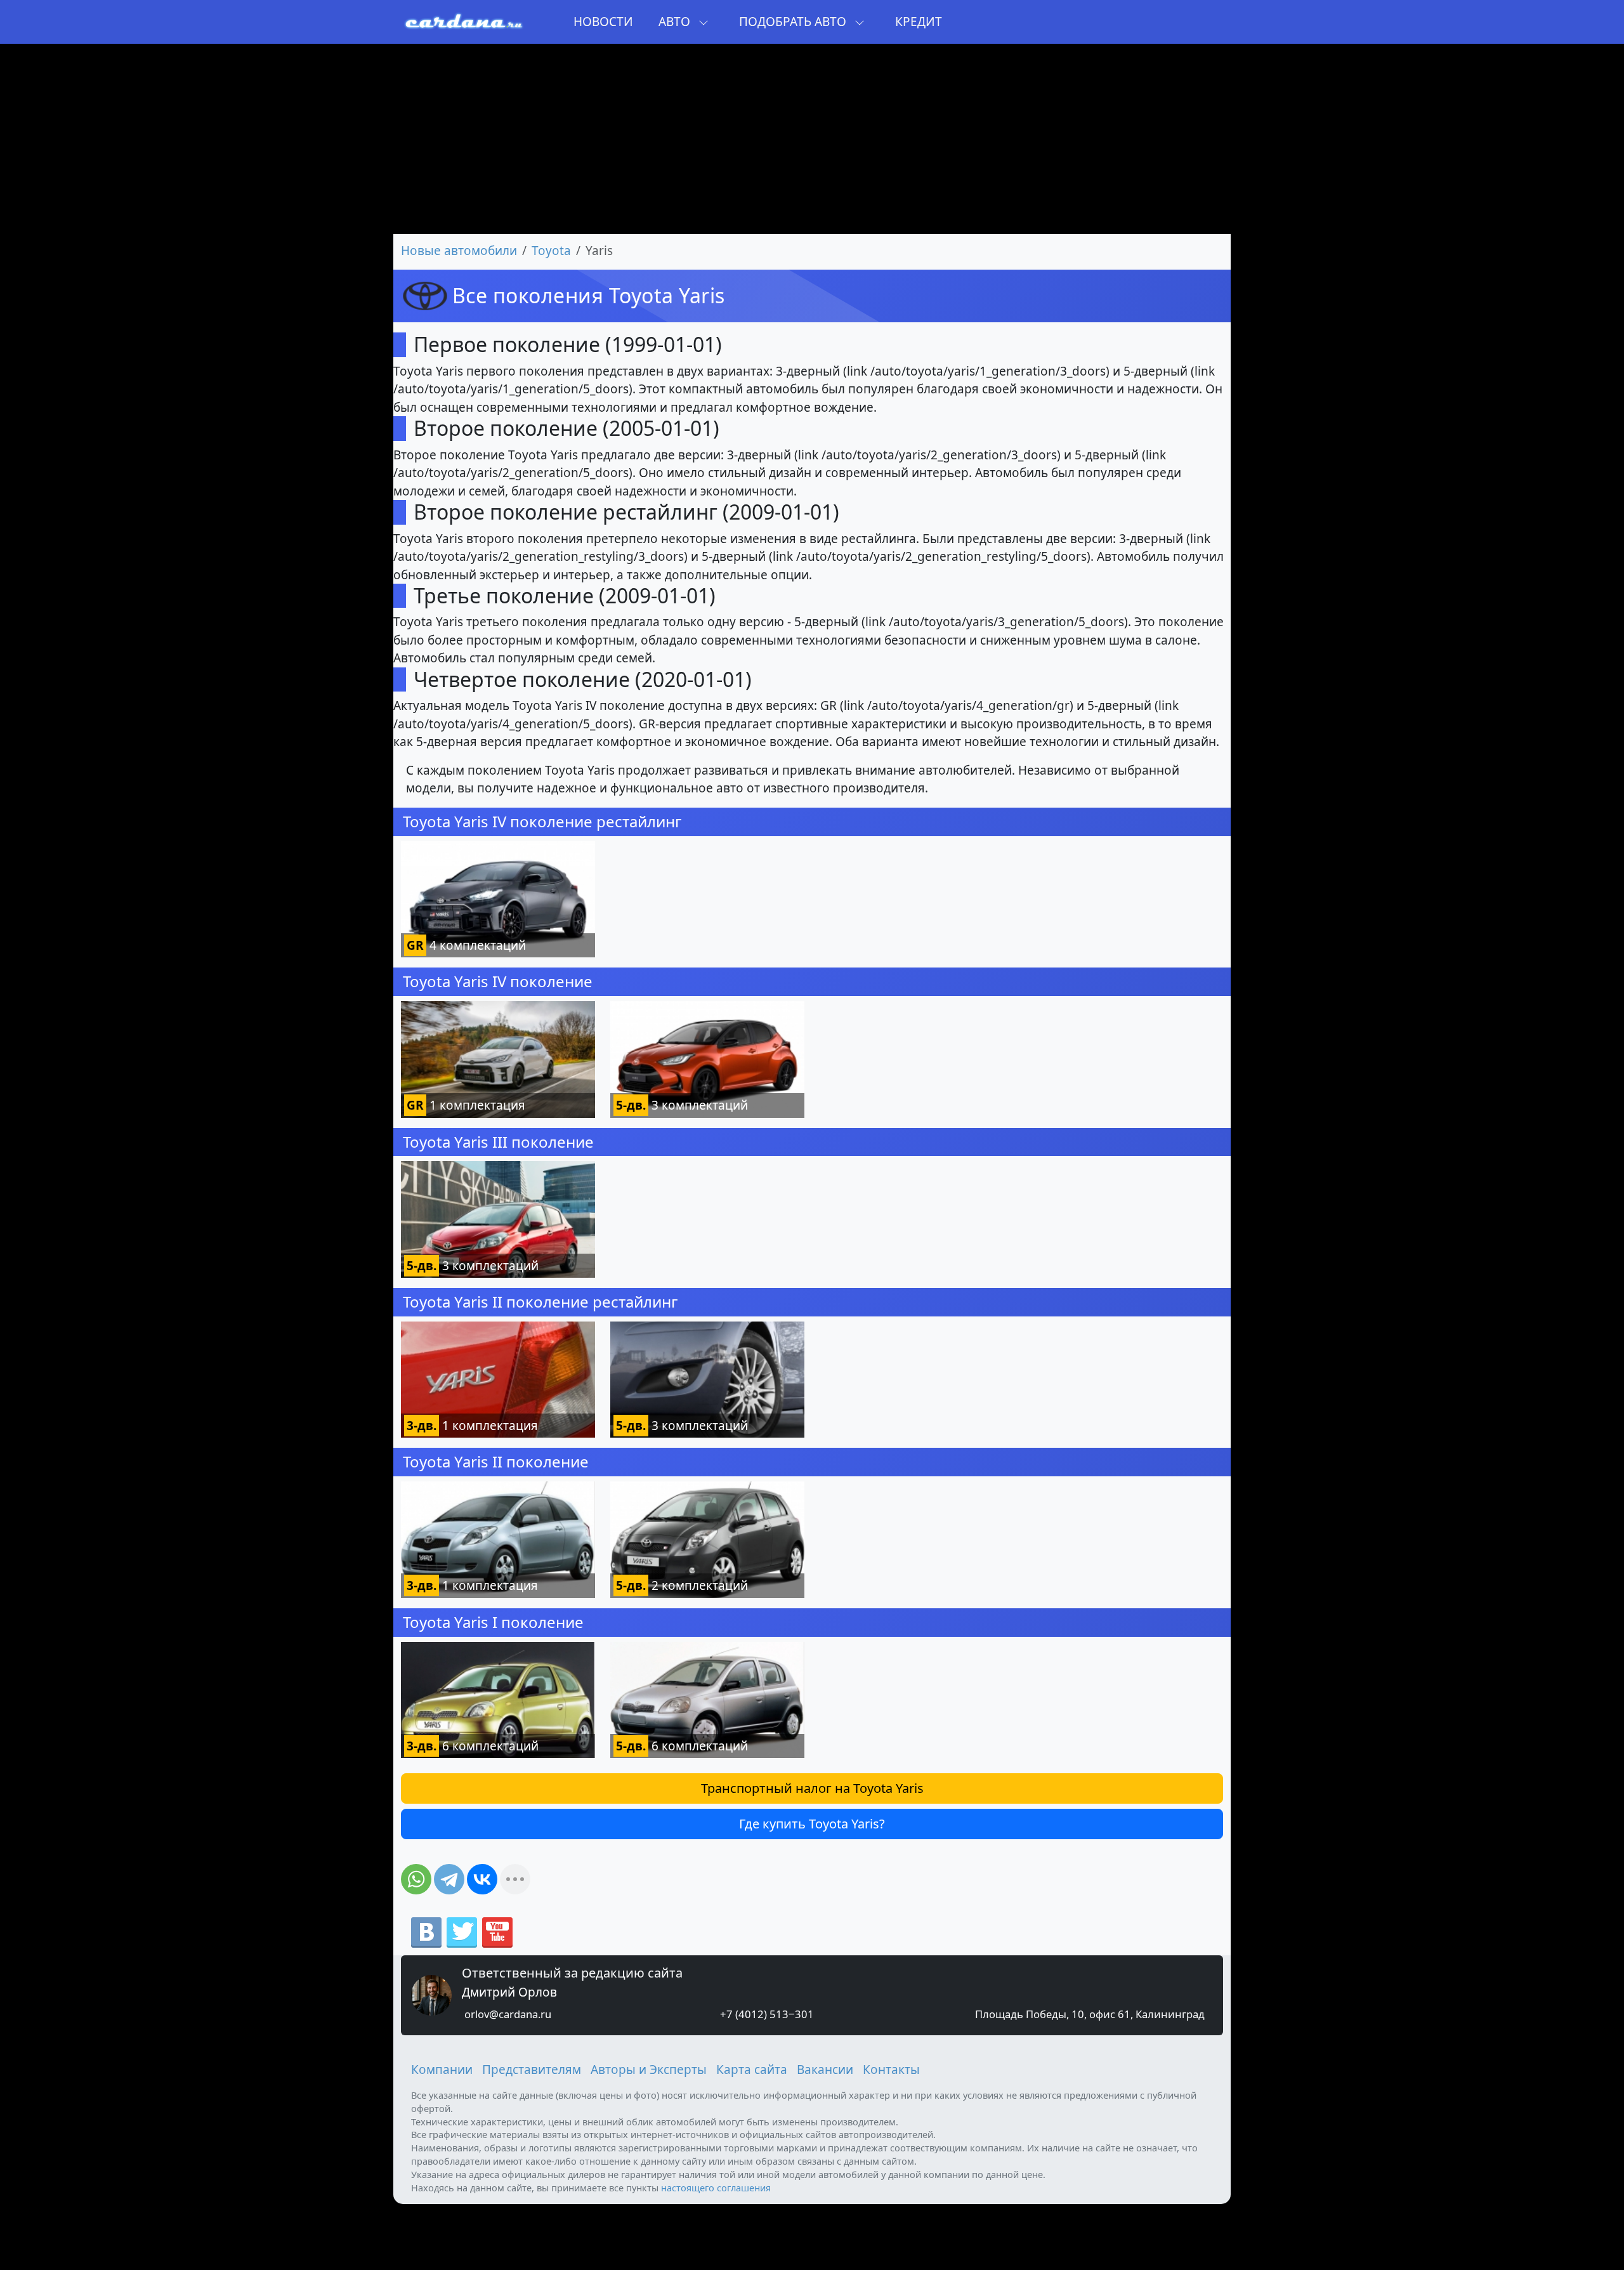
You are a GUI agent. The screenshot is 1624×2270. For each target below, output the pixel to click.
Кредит (919, 22)
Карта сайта (752, 2070)
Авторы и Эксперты (649, 2070)
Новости (603, 22)
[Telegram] (449, 1879)
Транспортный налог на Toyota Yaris (812, 1788)
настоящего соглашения (716, 2188)
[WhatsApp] (416, 1879)
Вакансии (825, 2070)
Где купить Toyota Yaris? (812, 1824)
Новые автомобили (459, 251)
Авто (676, 22)
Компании (442, 2070)
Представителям (532, 2070)
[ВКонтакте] (482, 1879)
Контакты (891, 2070)
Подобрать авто (794, 22)
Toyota (551, 251)
